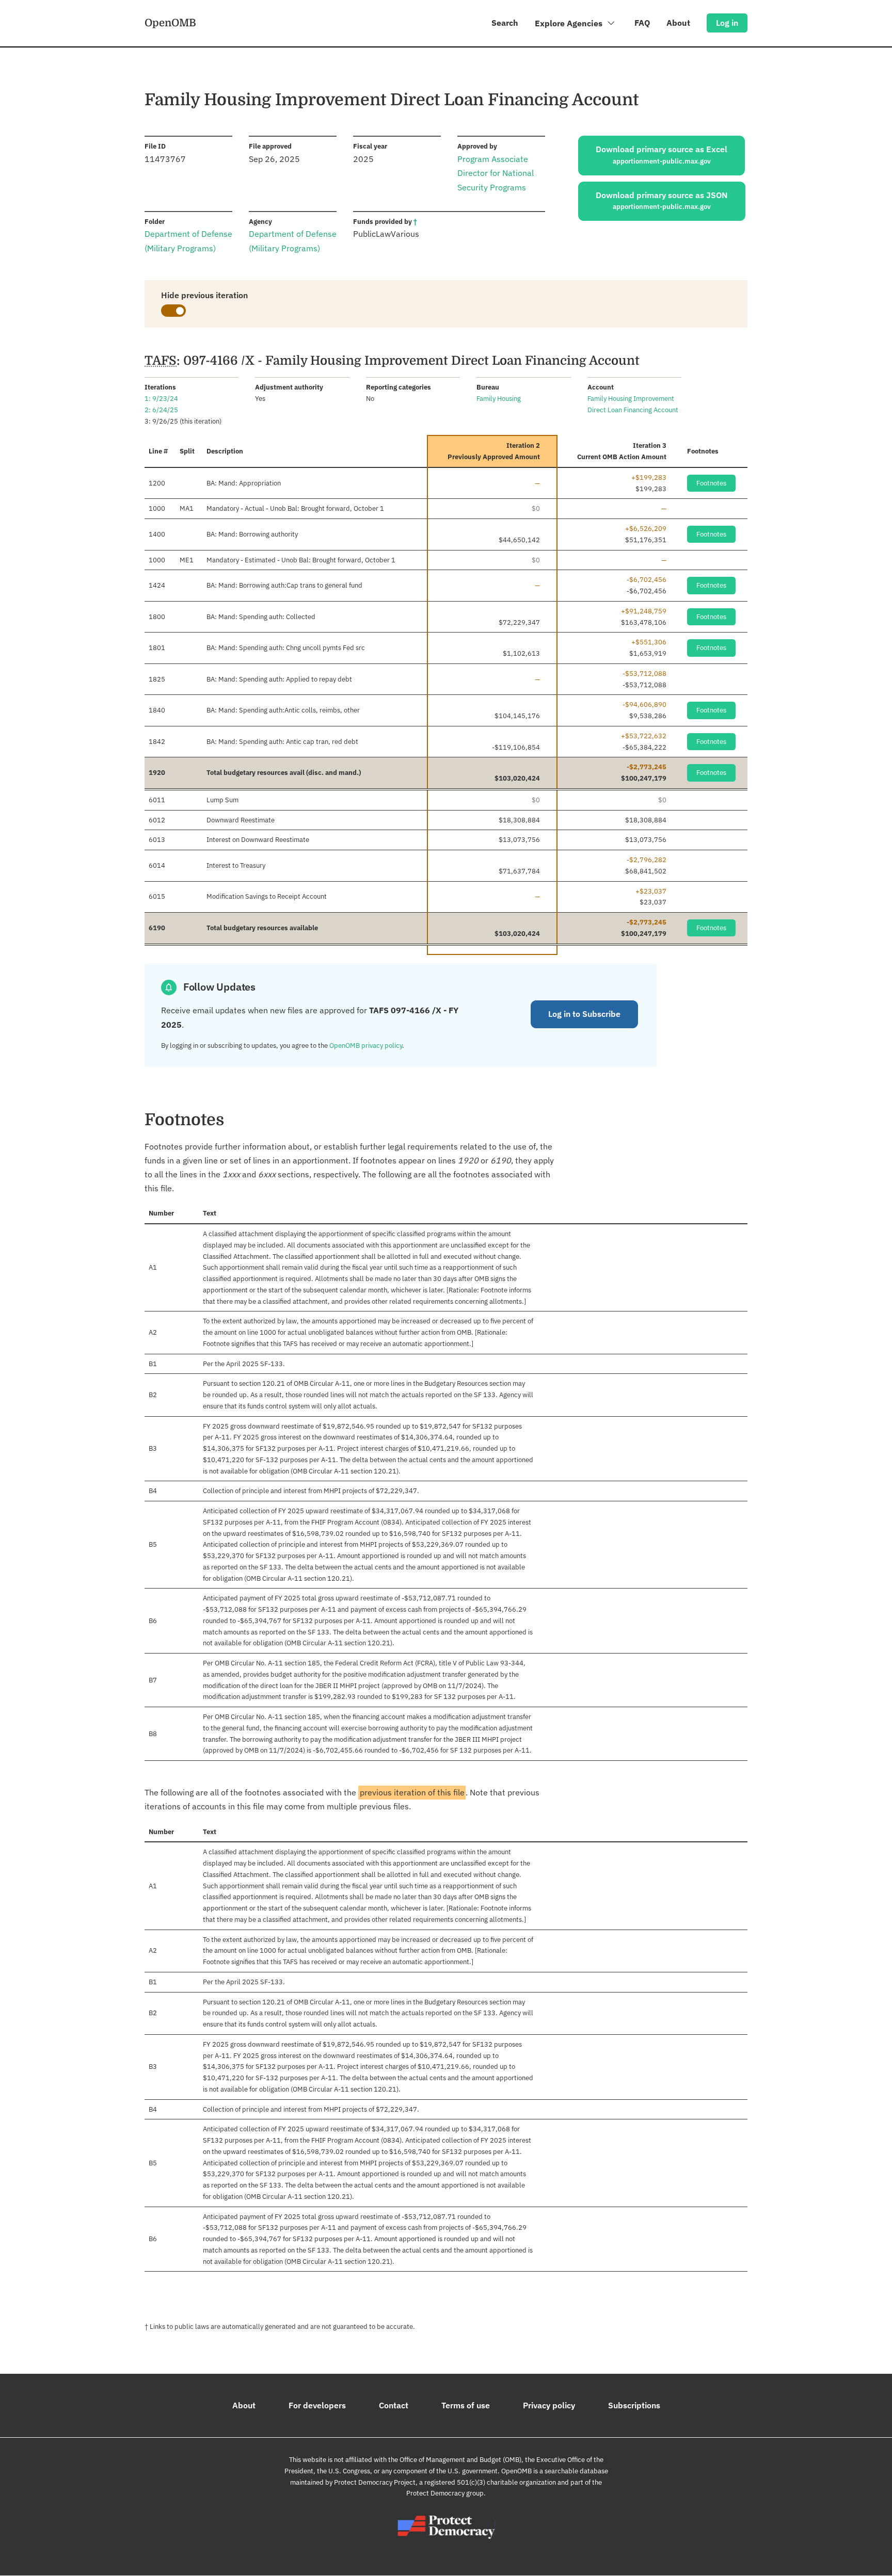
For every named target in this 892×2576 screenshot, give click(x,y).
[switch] (173, 311)
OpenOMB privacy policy (366, 1046)
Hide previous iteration (204, 295)
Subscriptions (634, 2405)
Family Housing (499, 399)
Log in (727, 23)
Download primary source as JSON (662, 201)
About (678, 23)
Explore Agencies (570, 23)
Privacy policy (549, 2405)
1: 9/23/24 (161, 399)
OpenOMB (170, 23)
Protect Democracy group (445, 2493)
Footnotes (711, 483)
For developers (317, 2405)
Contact (394, 2405)
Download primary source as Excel (662, 155)
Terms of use (466, 2405)
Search (505, 23)
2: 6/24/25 (161, 410)
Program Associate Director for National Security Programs (496, 173)
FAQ (642, 23)
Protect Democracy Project (375, 2482)
